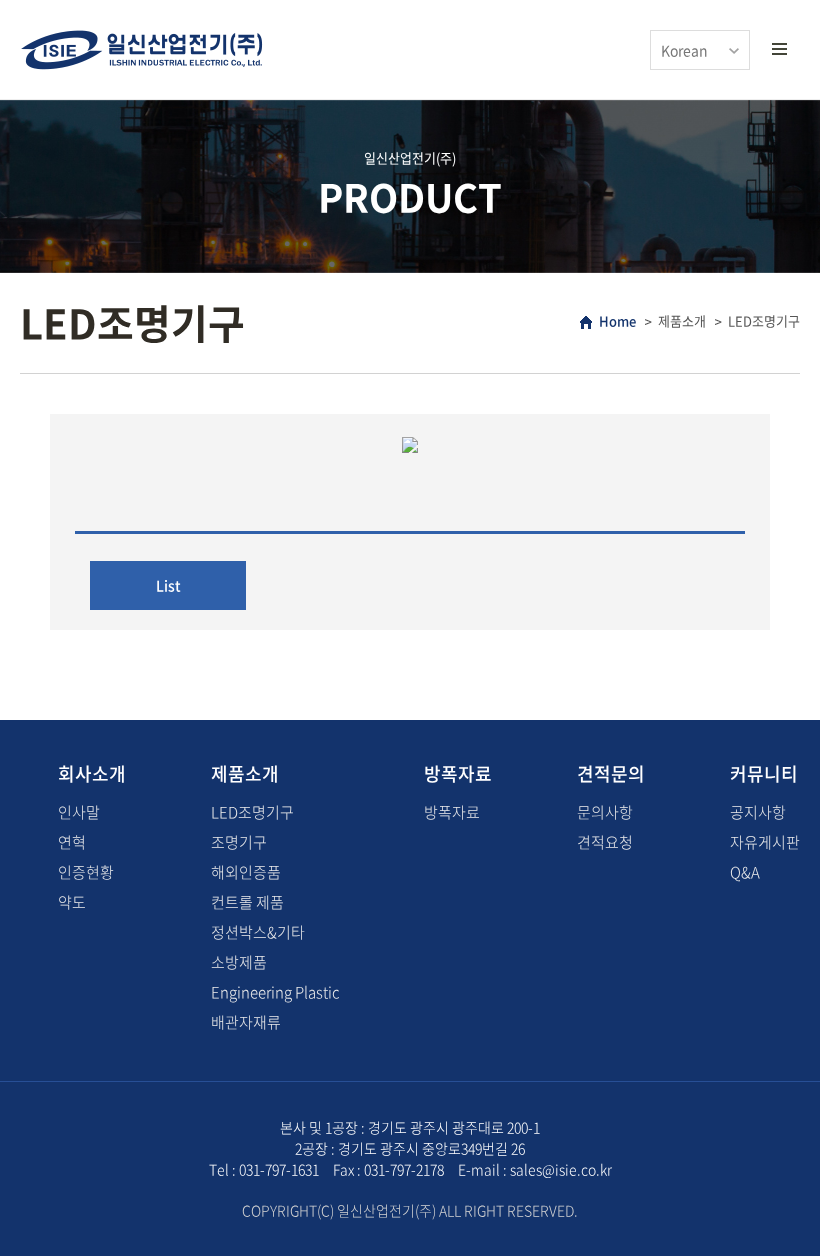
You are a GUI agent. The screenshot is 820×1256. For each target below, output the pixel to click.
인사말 (79, 812)
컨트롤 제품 (247, 902)
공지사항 (758, 812)
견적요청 (605, 842)
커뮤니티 (764, 773)
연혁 (72, 842)
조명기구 (239, 842)
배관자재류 (246, 1022)
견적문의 (611, 773)
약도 (72, 902)
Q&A (745, 872)
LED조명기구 (252, 812)
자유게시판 (765, 842)
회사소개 (92, 773)
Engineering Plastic (275, 992)
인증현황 (86, 872)
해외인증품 (246, 872)
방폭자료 (458, 773)
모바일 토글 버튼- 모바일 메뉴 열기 (779, 50)
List (168, 585)
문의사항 (605, 812)
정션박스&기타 (258, 932)
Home (617, 320)
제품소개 (245, 773)
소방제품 (239, 962)
